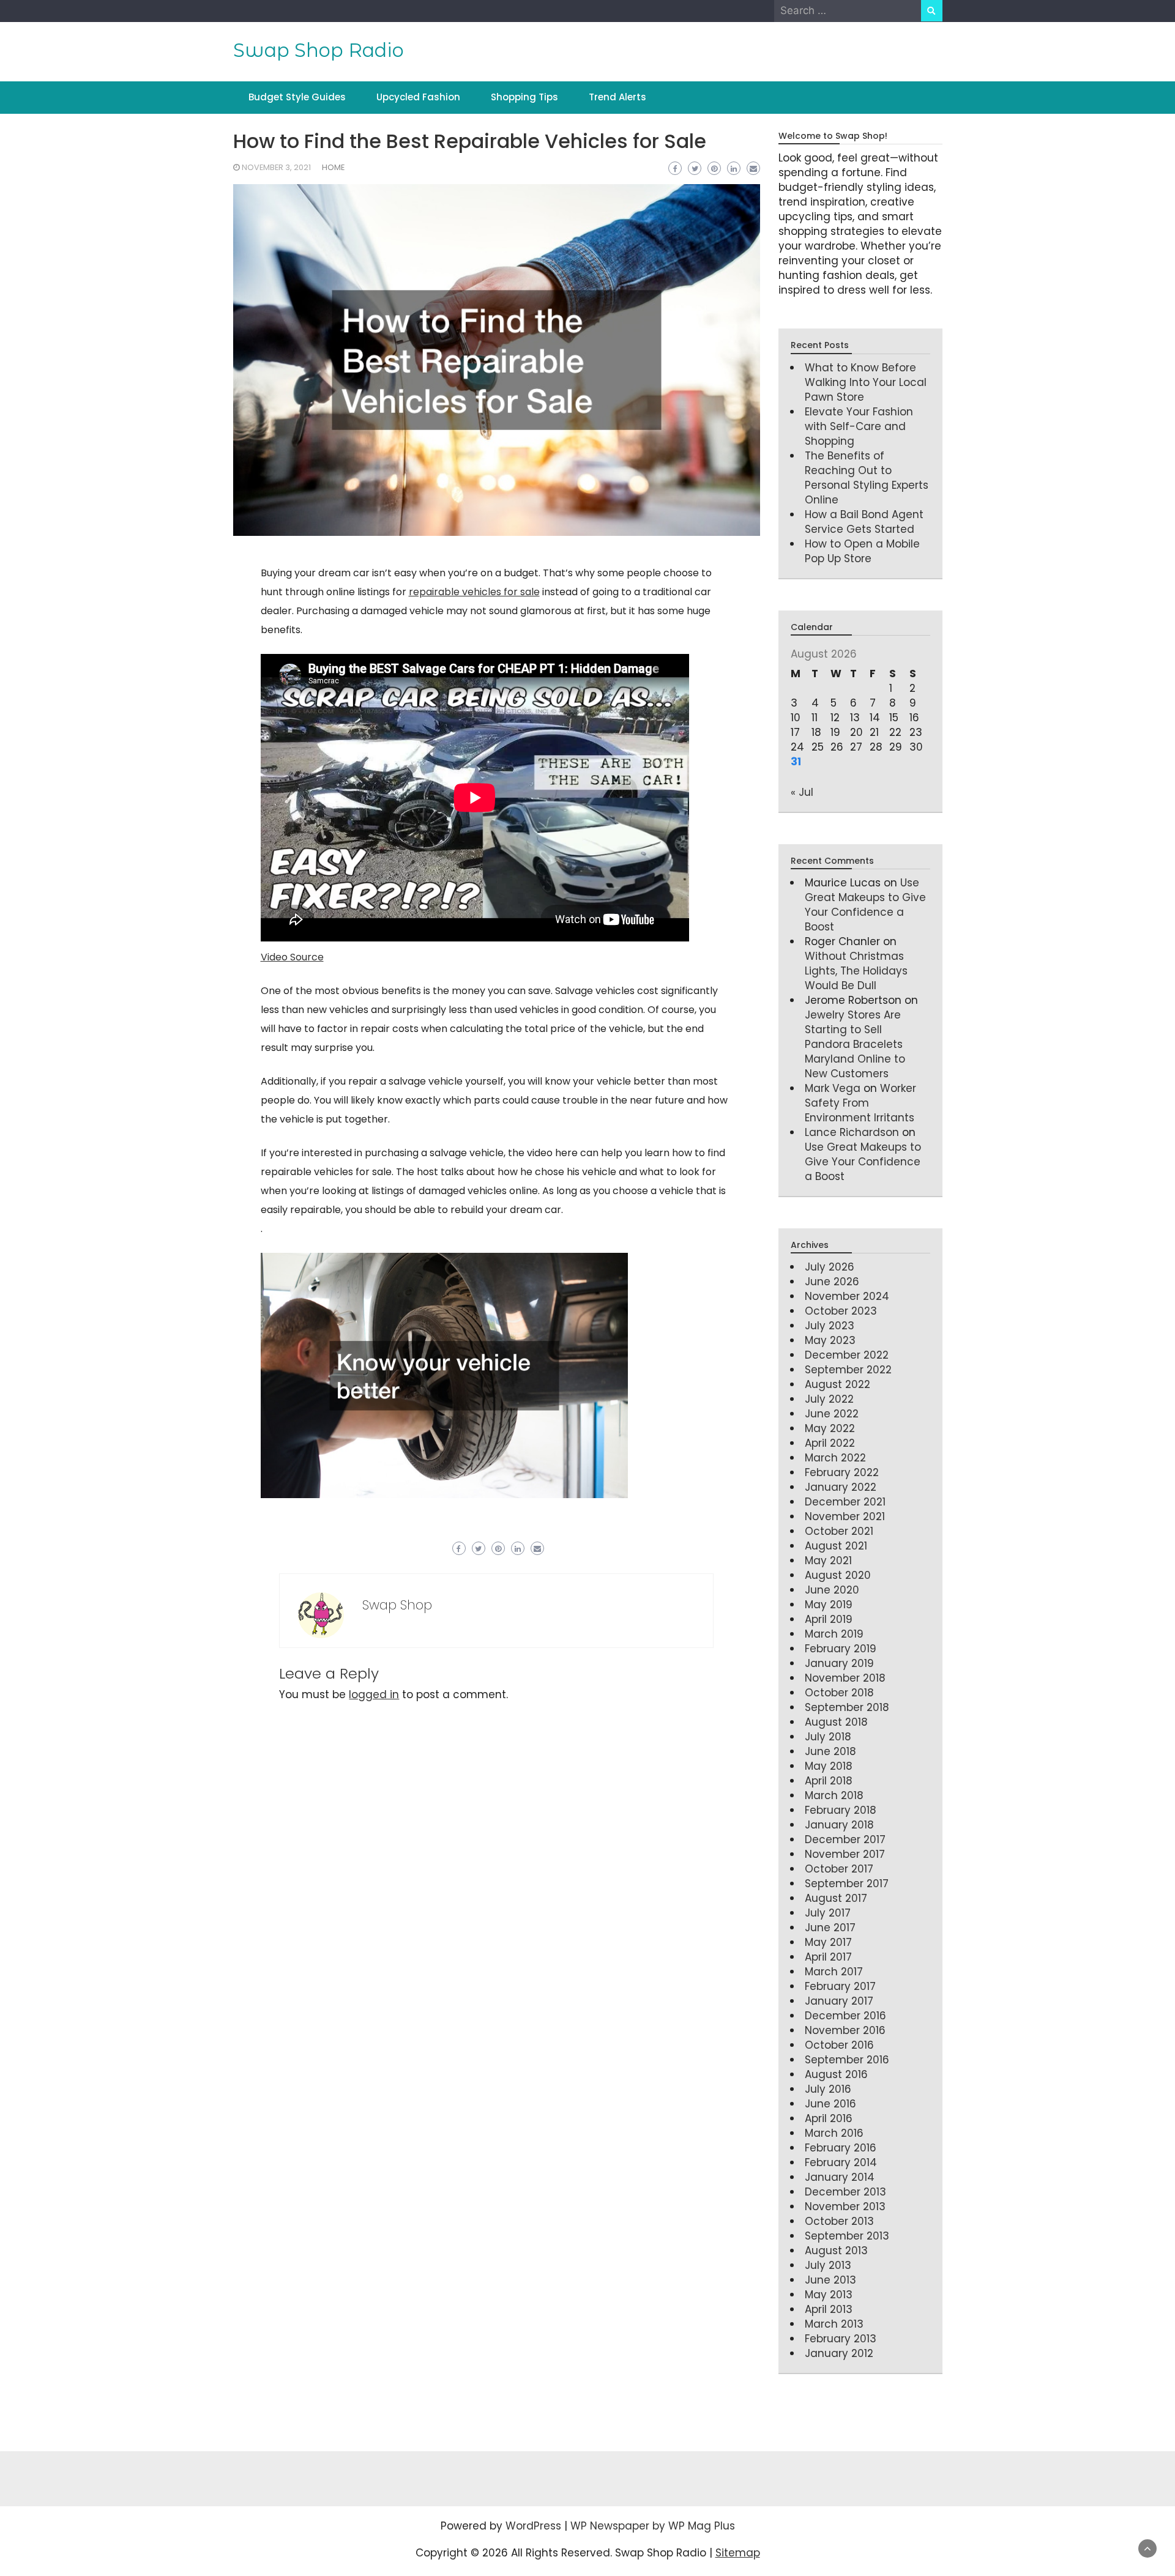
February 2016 (841, 2148)
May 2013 (829, 2295)
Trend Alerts (617, 97)
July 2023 (830, 1326)
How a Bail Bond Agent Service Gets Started (864, 522)
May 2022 (830, 1428)
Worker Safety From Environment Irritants (860, 1103)
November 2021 (845, 1516)
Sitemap (738, 2553)
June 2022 (832, 1414)
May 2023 (830, 1340)
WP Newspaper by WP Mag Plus (653, 2526)
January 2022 (841, 1487)
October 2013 (839, 2221)
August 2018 (836, 1722)
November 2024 (847, 1296)
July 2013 (828, 2265)
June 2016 (830, 2104)
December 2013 (845, 2192)
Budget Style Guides (297, 97)
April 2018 (829, 1781)
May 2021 (828, 1561)
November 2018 (845, 1678)
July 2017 (828, 1913)
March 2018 (834, 1795)
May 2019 (829, 1605)
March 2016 (834, 2133)
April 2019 (829, 1619)
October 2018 (839, 1693)
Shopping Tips (524, 97)
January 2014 (840, 2177)
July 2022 (829, 1399)
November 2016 (845, 2030)
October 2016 (839, 2045)
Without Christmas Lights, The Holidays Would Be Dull (856, 971)
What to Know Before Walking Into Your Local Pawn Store (866, 382)
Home (333, 167)
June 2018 (830, 1751)
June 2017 (830, 1928)
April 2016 (829, 2118)
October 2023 (841, 1311)
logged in (374, 1694)
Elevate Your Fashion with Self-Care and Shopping (859, 426)
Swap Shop (397, 1605)
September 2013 (847, 2236)
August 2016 (836, 2074)
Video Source (292, 957)
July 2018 (828, 1737)
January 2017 (839, 2001)
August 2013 (836, 2251)
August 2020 (838, 1575)
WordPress (533, 2526)
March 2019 (834, 1634)
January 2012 (839, 2353)
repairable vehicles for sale (474, 592)
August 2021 (836, 1546)
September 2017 (847, 1884)
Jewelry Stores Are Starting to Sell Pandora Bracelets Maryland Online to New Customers (855, 1044)
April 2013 (829, 2309)
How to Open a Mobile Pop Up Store (862, 551)
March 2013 (834, 2324)
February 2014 (841, 2162)
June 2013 (830, 2280)
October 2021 (839, 1531)
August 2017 (836, 1898)
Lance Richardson (852, 1132)
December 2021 (845, 1502)
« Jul (802, 792)
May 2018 (829, 1766)
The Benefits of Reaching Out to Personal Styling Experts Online (867, 478)
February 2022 (842, 1472)
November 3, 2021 (276, 167)
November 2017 (845, 1854)
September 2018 (847, 1707)
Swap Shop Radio (319, 50)
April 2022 (830, 1443)
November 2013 (845, 2207)
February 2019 (841, 1649)
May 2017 (828, 1942)
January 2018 (839, 1825)
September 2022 (848, 1370)
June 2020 (832, 1590)
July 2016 (828, 2089)
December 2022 (847, 1355)
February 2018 (841, 1810)
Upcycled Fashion (418, 97)
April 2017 (828, 1957)
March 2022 (835, 1458)
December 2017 (845, 1839)
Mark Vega (833, 1088)
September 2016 (847, 2060)
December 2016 (845, 2016)
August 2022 (837, 1384)
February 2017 (840, 1986)
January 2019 (839, 1663)
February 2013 (841, 2339)
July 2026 (830, 1267)
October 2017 (839, 1869)
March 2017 (834, 1972)
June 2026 (832, 1282)
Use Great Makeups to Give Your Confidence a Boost (865, 905)
